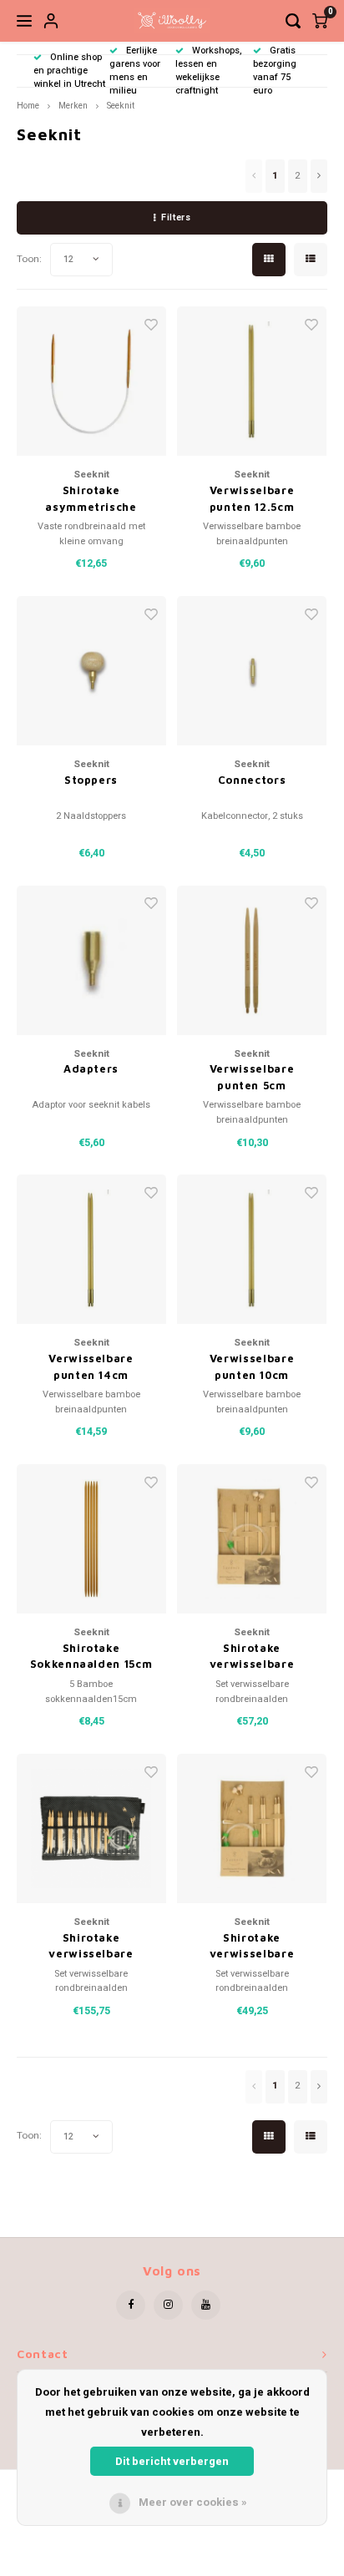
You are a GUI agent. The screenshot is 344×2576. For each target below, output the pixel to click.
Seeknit (121, 106)
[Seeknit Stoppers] (91, 671)
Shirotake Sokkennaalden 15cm (91, 1656)
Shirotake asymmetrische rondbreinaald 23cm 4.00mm (91, 499)
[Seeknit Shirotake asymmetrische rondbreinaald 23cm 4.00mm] (91, 381)
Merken (73, 106)
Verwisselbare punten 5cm (252, 1077)
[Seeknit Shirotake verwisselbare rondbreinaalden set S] (252, 1539)
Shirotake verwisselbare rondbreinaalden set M (252, 1947)
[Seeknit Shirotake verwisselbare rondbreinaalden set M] (252, 1828)
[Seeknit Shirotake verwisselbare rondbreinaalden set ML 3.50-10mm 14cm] (91, 1828)
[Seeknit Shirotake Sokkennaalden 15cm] (91, 1539)
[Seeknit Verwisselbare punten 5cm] (252, 960)
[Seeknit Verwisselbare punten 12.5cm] (252, 381)
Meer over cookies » (193, 2502)
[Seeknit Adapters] (91, 960)
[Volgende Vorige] (319, 176)
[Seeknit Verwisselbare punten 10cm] (252, 1249)
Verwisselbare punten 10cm (252, 1366)
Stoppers (91, 780)
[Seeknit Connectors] (252, 671)
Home (28, 106)
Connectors (252, 780)
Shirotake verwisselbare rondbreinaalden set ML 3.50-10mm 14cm (91, 1947)
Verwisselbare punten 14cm (91, 1366)
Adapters (91, 1068)
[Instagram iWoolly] (168, 2305)
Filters (176, 217)
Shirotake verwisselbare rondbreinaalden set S (252, 1657)
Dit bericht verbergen (172, 2461)
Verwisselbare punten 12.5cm (252, 498)
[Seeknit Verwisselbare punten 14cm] (91, 1249)
